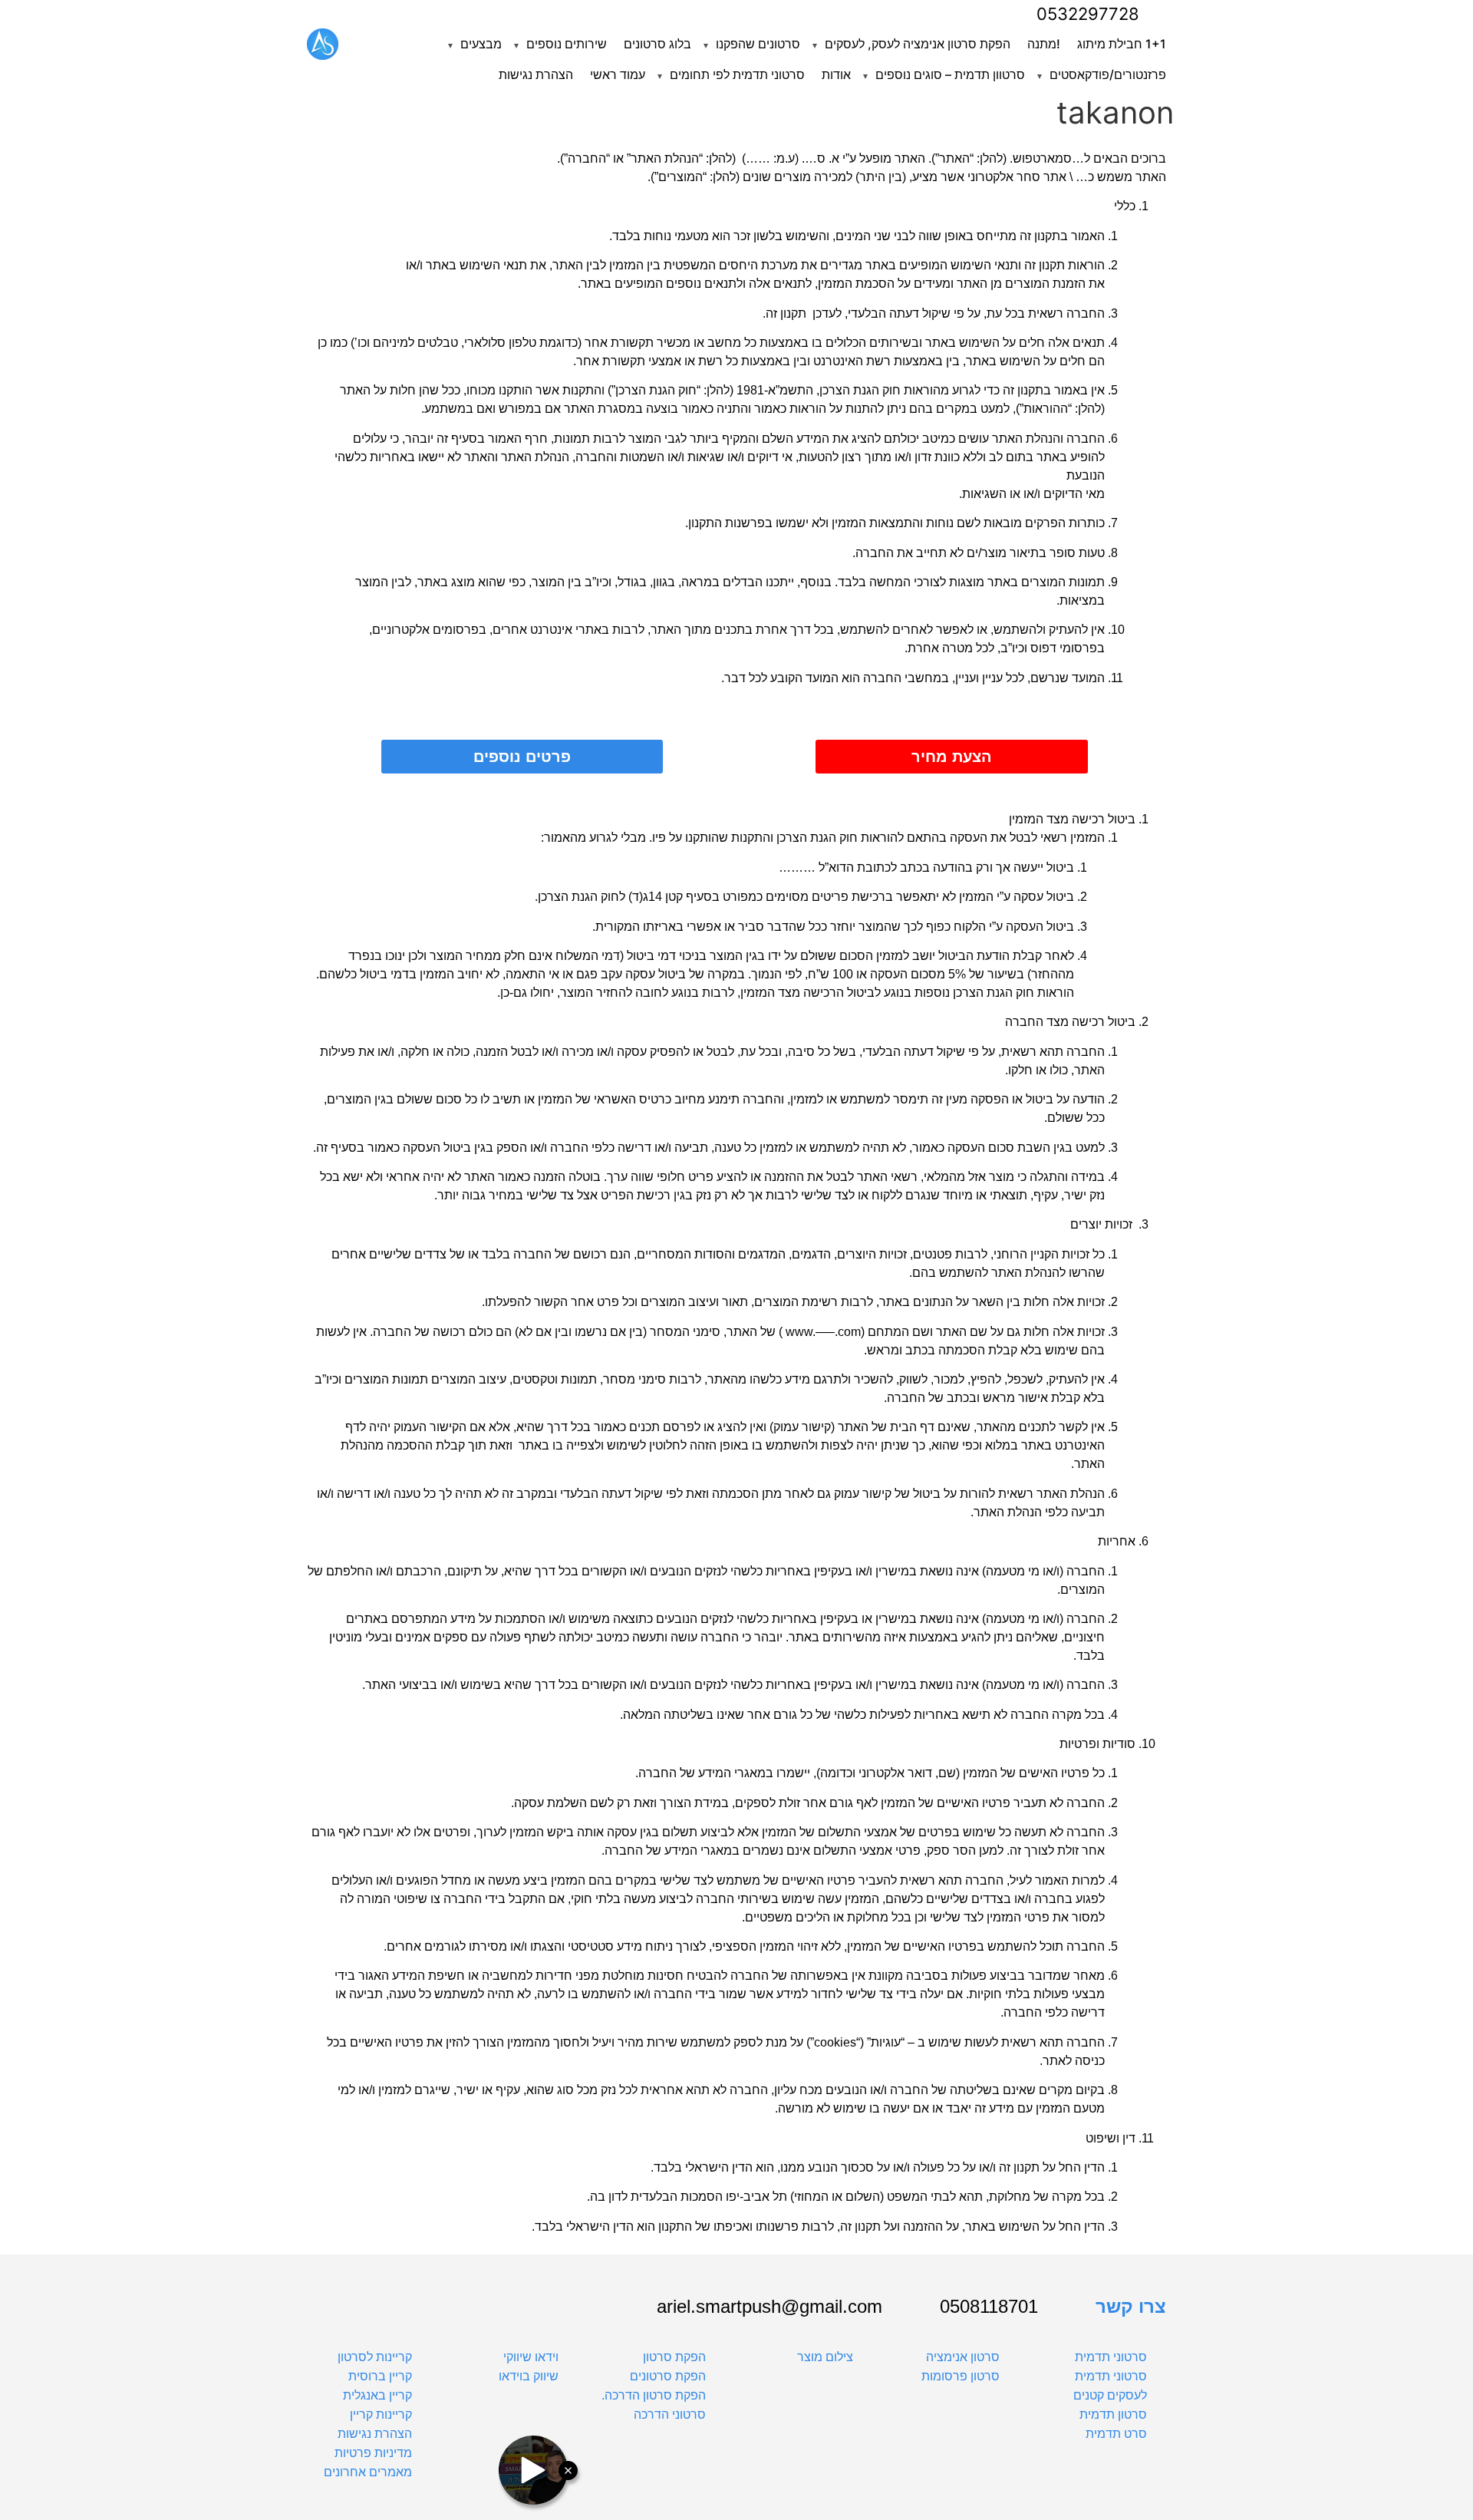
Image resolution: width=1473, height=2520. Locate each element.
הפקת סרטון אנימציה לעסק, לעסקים (918, 44)
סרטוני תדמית (1111, 2357)
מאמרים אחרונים (368, 2472)
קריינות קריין (381, 2414)
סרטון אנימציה (963, 2357)
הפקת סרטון (674, 2357)
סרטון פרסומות (961, 2376)
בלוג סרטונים (657, 44)
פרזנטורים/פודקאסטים (1108, 74)
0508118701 (989, 2307)
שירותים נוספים (567, 44)
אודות (836, 74)
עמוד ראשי (618, 74)
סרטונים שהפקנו (758, 44)
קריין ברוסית (380, 2376)
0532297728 (1088, 14)
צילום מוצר (825, 2357)
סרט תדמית (1116, 2434)
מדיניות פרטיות (373, 2453)
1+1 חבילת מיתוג (1122, 44)
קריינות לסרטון (375, 2357)
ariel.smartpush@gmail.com (769, 2307)
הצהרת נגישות (536, 74)
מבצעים (481, 44)
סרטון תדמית (1113, 2414)
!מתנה (1044, 44)
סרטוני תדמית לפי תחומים (737, 74)
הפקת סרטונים (668, 2376)
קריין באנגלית (377, 2395)
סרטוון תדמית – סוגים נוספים (950, 74)
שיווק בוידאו (529, 2376)
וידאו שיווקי (531, 2357)
